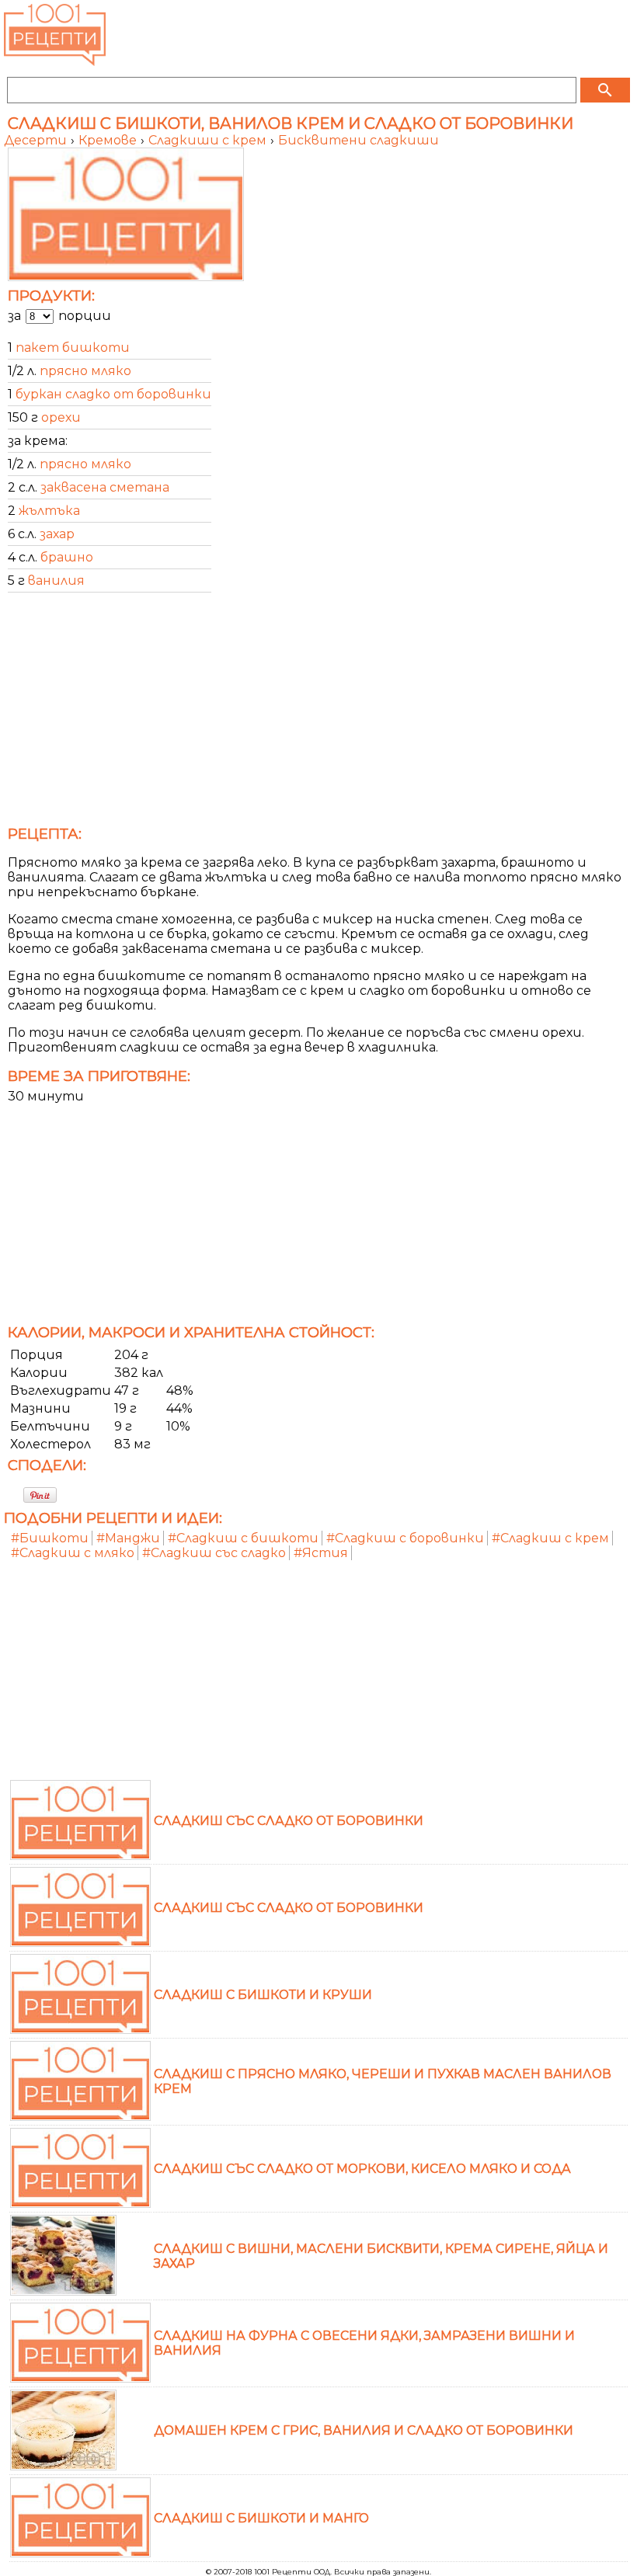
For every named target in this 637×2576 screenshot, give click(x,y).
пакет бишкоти (73, 348)
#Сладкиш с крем (550, 1538)
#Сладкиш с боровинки (405, 1538)
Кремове (109, 140)
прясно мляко (85, 371)
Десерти (37, 140)
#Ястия (321, 1553)
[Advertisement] (318, 714)
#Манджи (128, 1538)
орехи (61, 417)
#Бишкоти (50, 1538)
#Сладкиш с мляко (73, 1553)
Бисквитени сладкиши (359, 140)
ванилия (56, 581)
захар (57, 534)
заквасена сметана (105, 487)
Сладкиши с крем (209, 140)
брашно (67, 557)
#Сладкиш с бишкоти (243, 1538)
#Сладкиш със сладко (214, 1553)
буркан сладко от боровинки (113, 394)
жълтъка (49, 511)
